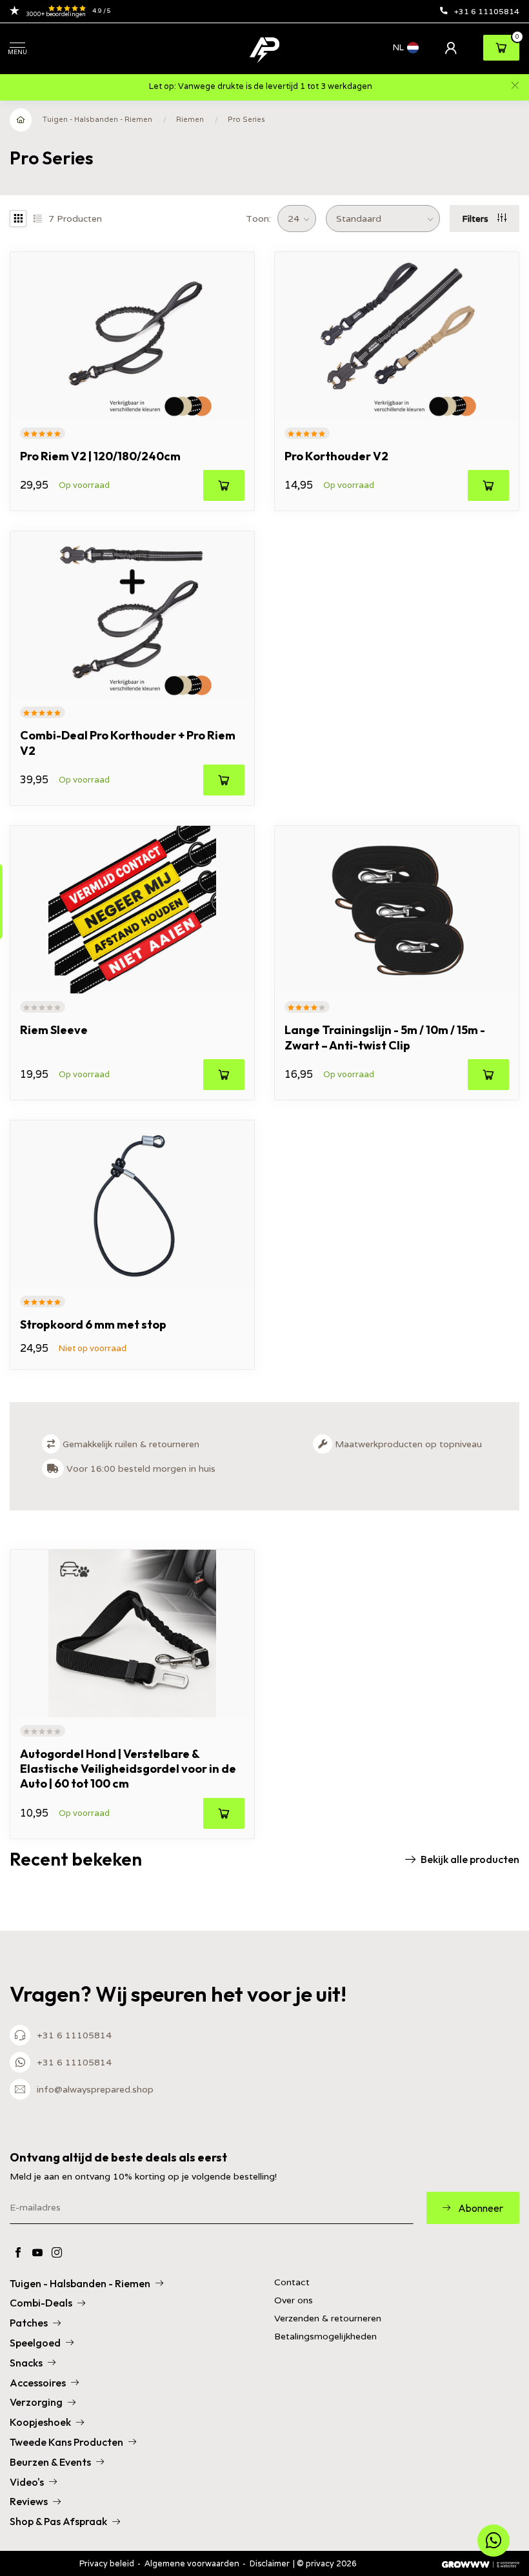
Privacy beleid (107, 2563)
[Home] (21, 120)
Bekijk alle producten (470, 1859)
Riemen (190, 119)
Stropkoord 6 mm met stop (93, 1324)
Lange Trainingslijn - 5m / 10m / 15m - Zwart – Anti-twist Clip (385, 1037)
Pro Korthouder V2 (336, 456)
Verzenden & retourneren (328, 2318)
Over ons (294, 2300)
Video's (27, 2482)
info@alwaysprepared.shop (95, 2089)
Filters (476, 219)
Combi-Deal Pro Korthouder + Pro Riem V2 (128, 743)
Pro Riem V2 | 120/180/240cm (100, 456)
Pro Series (246, 119)
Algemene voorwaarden (192, 2563)
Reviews (29, 2501)
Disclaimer (270, 2563)
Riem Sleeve (54, 1030)
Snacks (26, 2363)
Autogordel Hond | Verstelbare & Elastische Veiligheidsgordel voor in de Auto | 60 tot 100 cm (128, 1769)
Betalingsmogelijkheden (325, 2337)
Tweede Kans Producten (66, 2442)
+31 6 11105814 (487, 11)
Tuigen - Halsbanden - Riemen (97, 119)
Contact (292, 2282)
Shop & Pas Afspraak (58, 2521)
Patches (29, 2323)
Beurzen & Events (50, 2462)
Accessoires (38, 2383)
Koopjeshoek (40, 2422)
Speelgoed (35, 2343)
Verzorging (36, 2402)
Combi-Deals (41, 2303)
